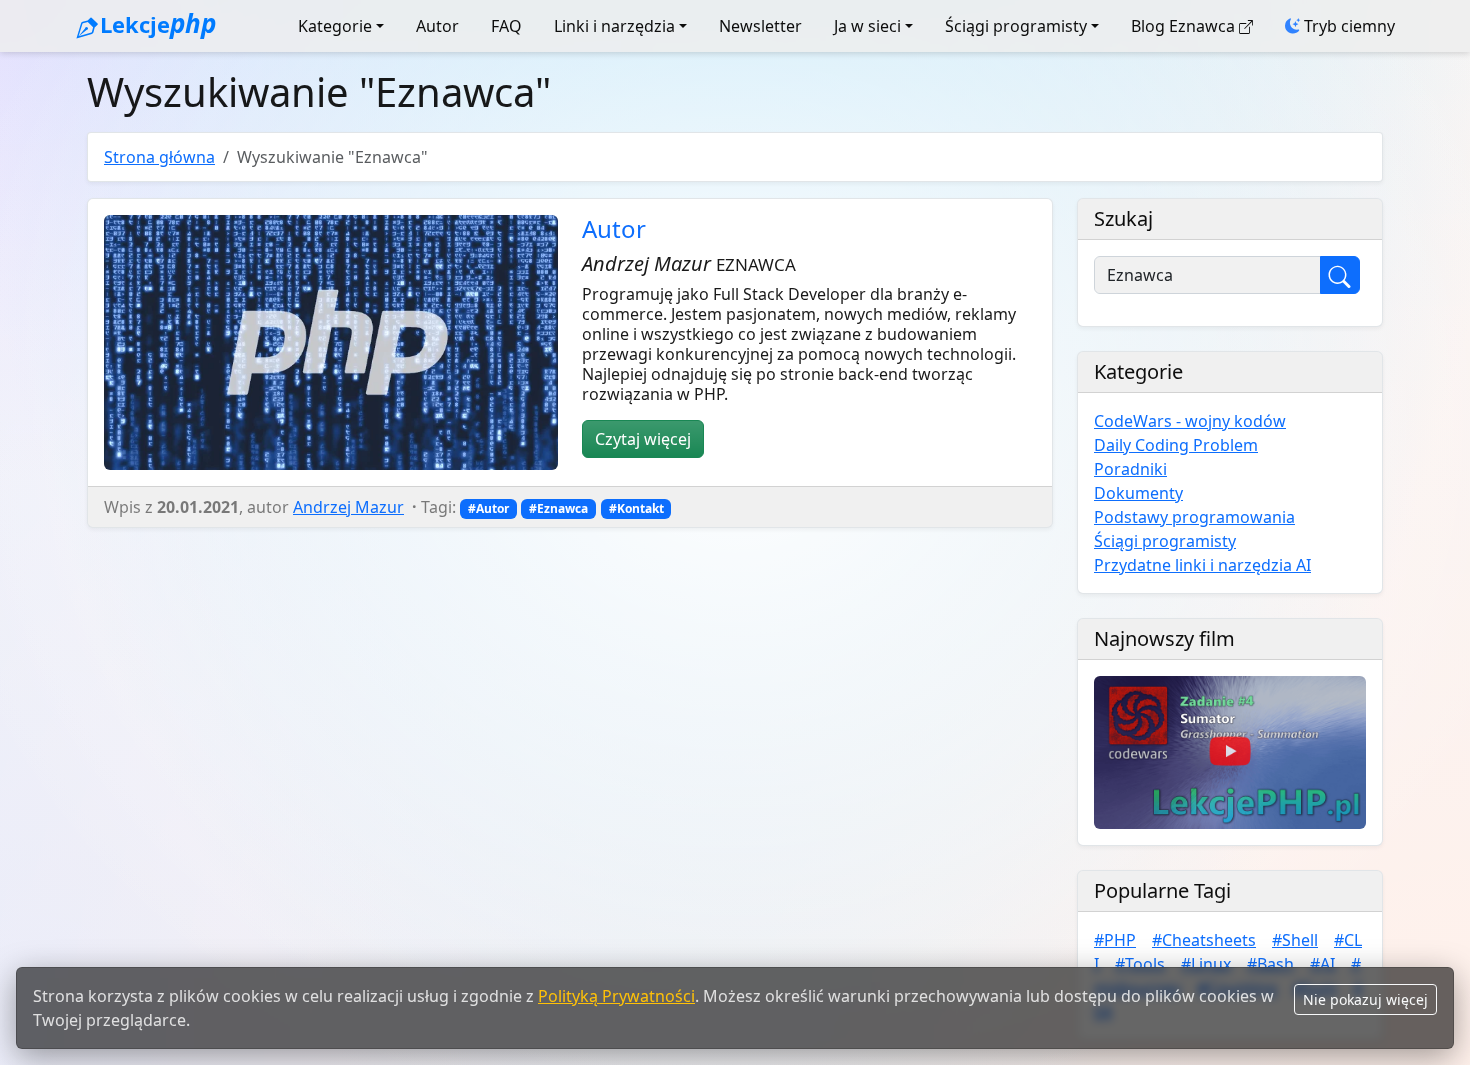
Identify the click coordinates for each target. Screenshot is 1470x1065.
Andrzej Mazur (348, 507)
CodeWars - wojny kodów (1190, 421)
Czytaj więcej (643, 439)
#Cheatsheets (1204, 940)
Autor (437, 26)
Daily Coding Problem (1176, 445)
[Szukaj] (1340, 275)
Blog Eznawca (1183, 26)
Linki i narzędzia (614, 26)
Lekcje (157, 23)
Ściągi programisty (1016, 26)
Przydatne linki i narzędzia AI (1202, 565)
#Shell (1295, 940)
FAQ (506, 26)
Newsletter (760, 26)
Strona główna (159, 157)
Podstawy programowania (1194, 517)
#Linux (1206, 964)
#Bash (1270, 964)
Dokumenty (1138, 493)
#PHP (1115, 940)
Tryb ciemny (1347, 26)
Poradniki (1130, 469)
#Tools (1140, 964)
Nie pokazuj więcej (1365, 999)
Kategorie (335, 26)
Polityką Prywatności (616, 996)
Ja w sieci (867, 26)
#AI (1322, 964)
